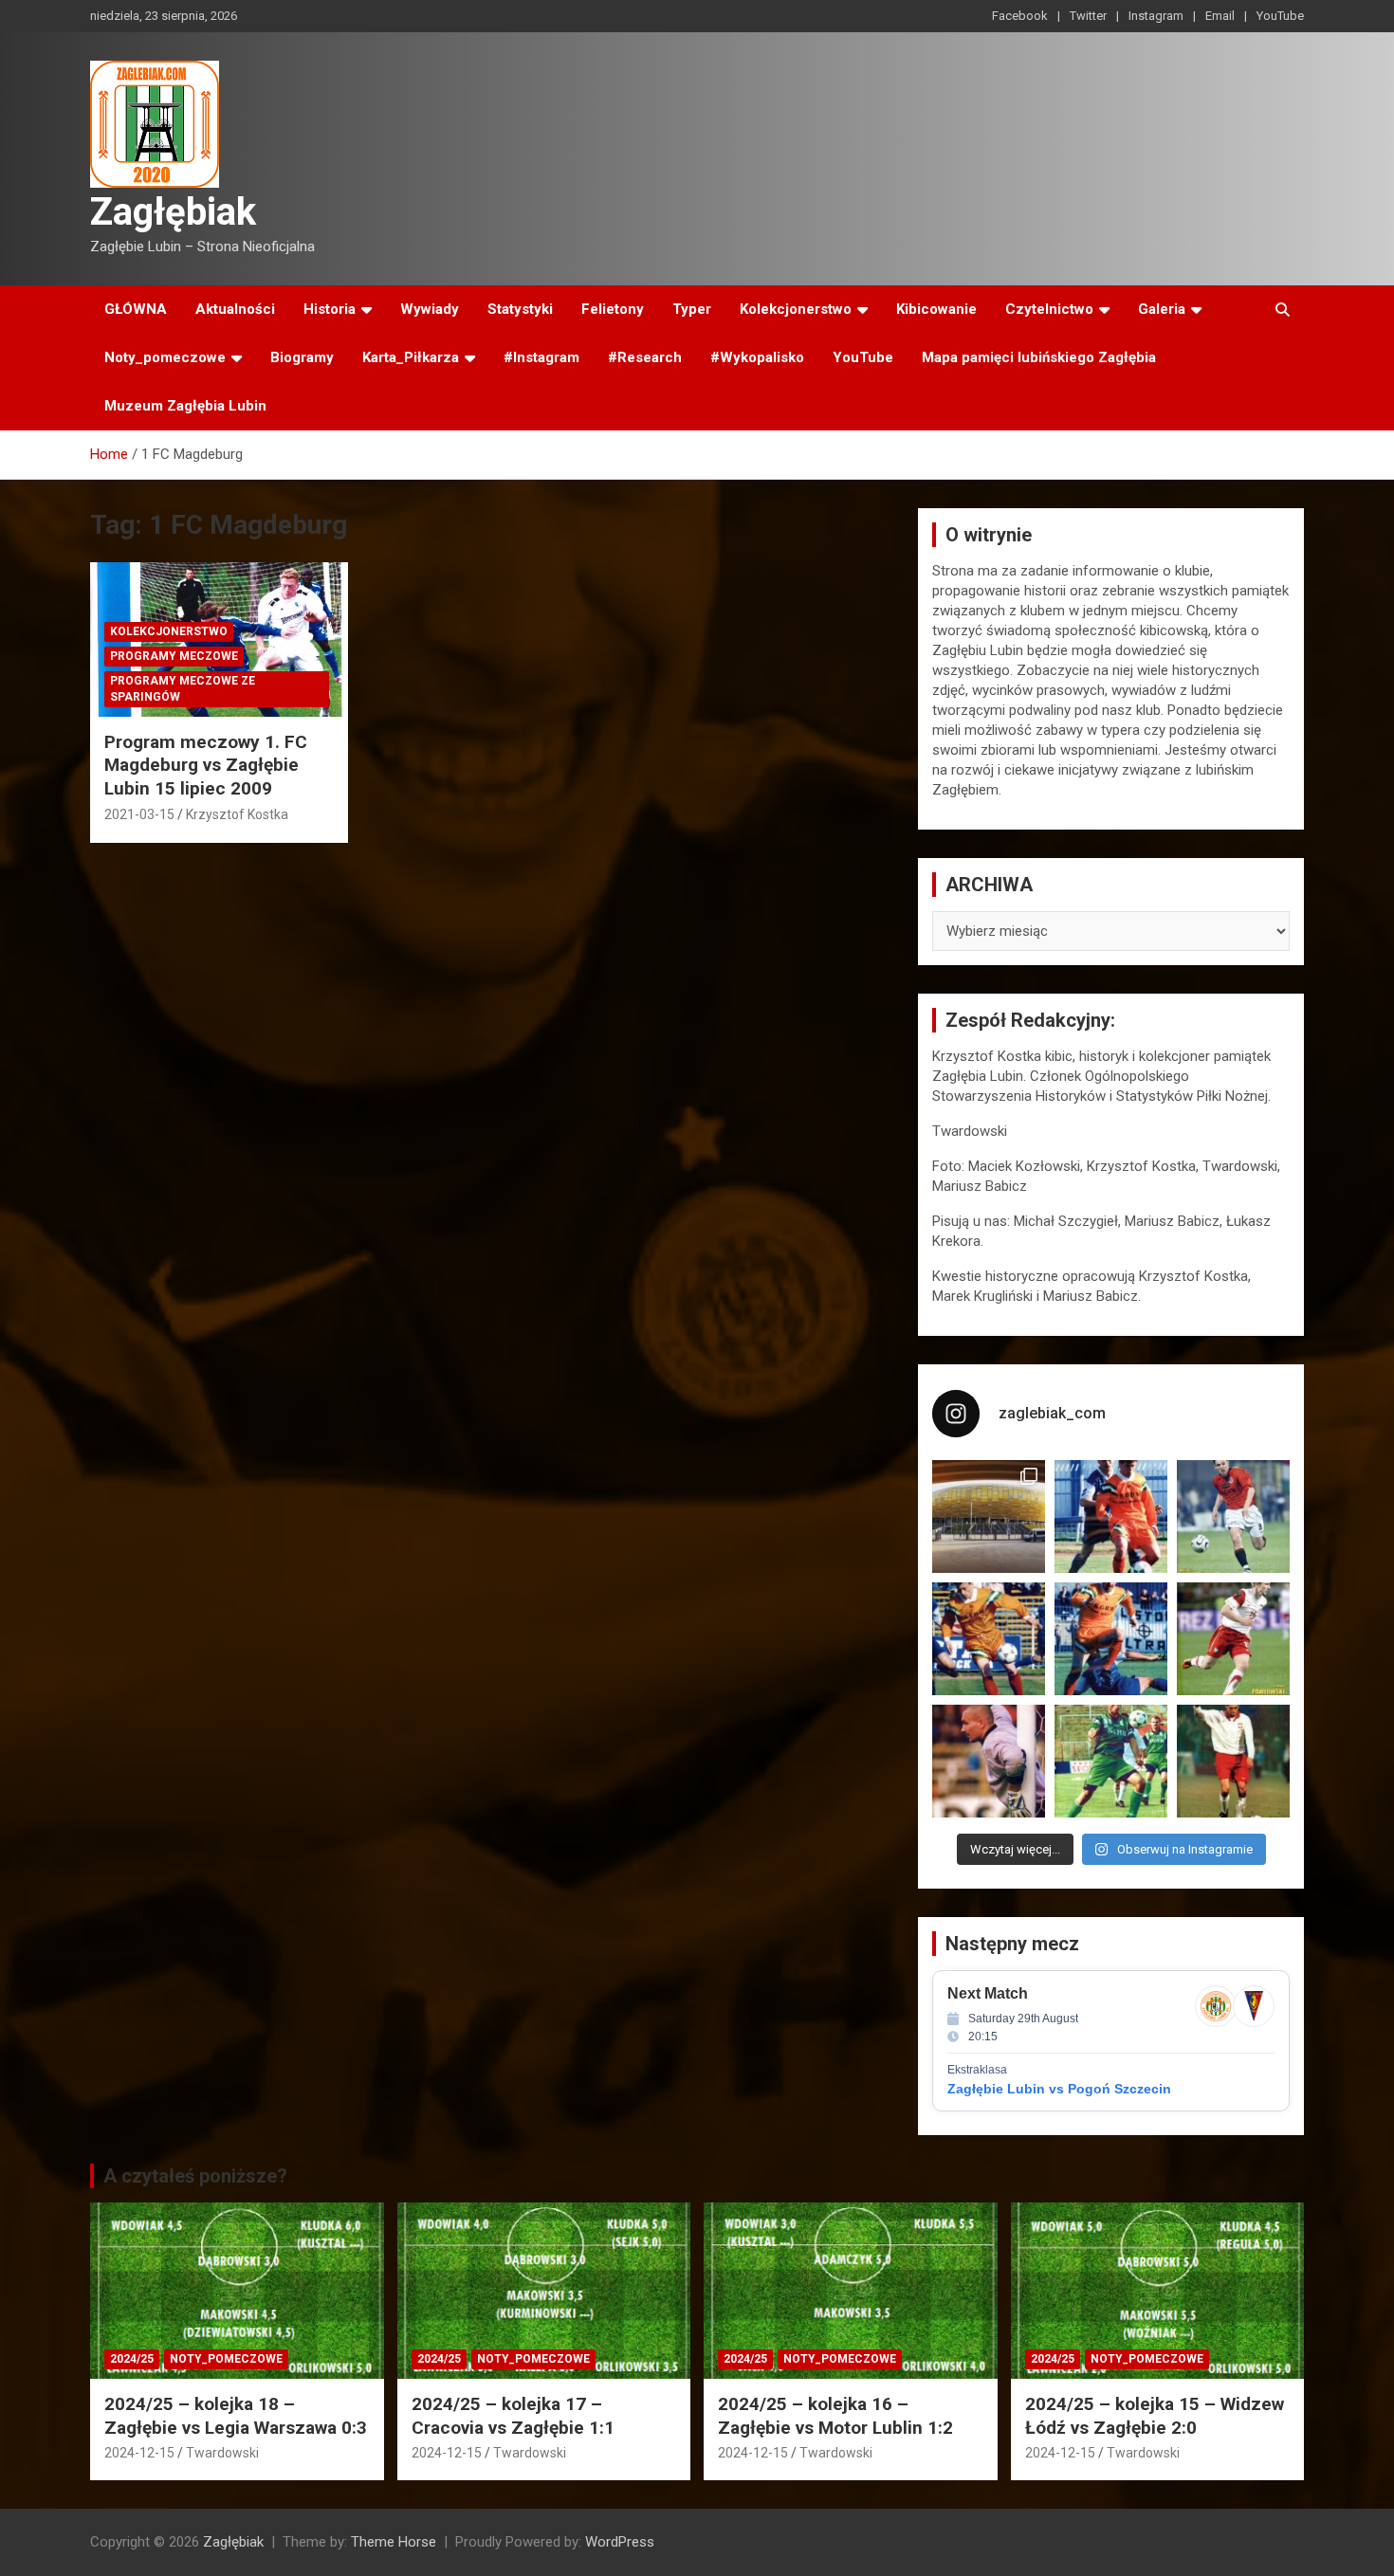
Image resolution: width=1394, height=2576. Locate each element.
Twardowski (222, 2453)
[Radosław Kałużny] (1111, 1761)
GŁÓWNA (136, 309)
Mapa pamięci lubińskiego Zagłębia (1039, 357)
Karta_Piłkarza (411, 357)
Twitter (1088, 16)
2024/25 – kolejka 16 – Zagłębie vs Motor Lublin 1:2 (835, 2416)
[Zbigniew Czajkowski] (1111, 1516)
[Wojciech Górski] (989, 1639)
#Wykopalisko (757, 357)
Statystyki (520, 309)
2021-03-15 (139, 814)
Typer (692, 309)
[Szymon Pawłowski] (1233, 1639)
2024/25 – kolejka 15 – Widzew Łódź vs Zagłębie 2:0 (1155, 2416)
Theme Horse (394, 2542)
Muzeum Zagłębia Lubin (185, 406)
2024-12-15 (139, 2453)
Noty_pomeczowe (165, 357)
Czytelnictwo (1049, 309)
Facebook (1020, 16)
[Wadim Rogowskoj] (1111, 1639)
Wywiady (430, 309)
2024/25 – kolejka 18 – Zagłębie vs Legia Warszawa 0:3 (236, 2416)
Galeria (1162, 309)
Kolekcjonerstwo (796, 309)
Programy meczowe (174, 656)
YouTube (1280, 16)
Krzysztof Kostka (237, 814)
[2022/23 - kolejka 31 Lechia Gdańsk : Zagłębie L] (989, 1516)
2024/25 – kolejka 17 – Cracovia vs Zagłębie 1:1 (513, 2416)
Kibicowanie (936, 309)
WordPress (620, 2542)
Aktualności (235, 309)
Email (1220, 16)
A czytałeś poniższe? (195, 2176)
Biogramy (302, 357)
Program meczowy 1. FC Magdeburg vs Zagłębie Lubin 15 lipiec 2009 (206, 765)
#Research (645, 357)
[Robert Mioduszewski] (989, 1761)
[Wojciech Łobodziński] (1233, 1516)
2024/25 (132, 2359)
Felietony (613, 309)
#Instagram (541, 357)
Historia (330, 309)
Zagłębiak (173, 212)
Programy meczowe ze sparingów (183, 689)
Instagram (1156, 16)
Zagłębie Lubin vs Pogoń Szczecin (1059, 2089)
